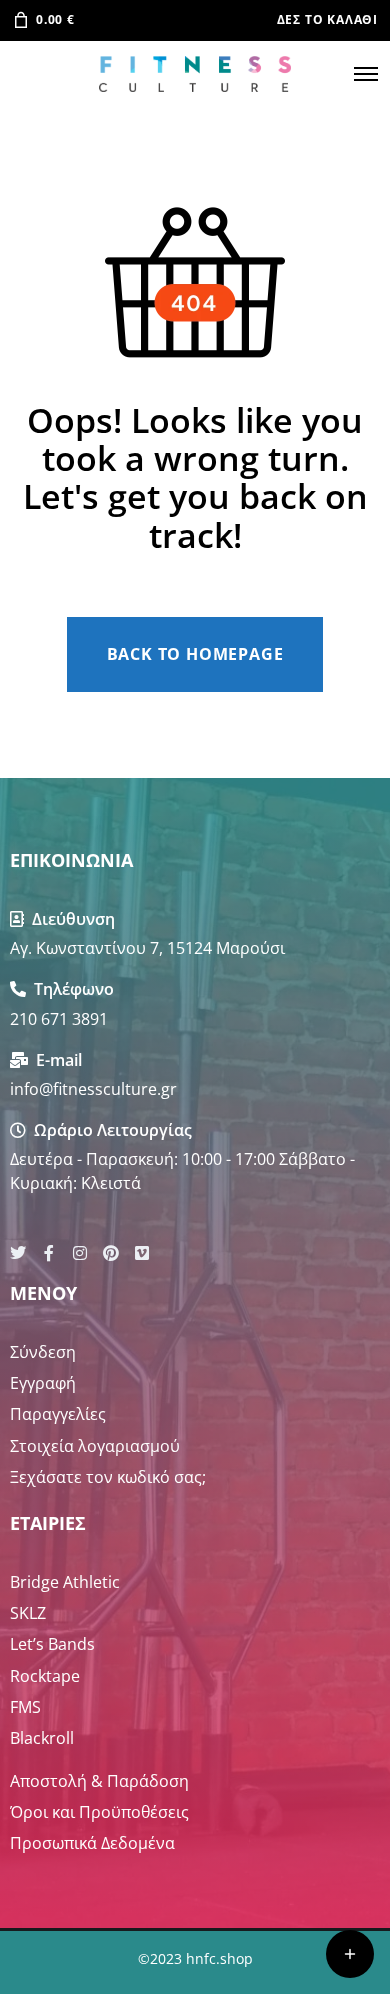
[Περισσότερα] (350, 1954)
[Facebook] (49, 1253)
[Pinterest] (111, 1253)
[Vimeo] (142, 1253)
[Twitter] (18, 1253)
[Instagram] (80, 1253)
